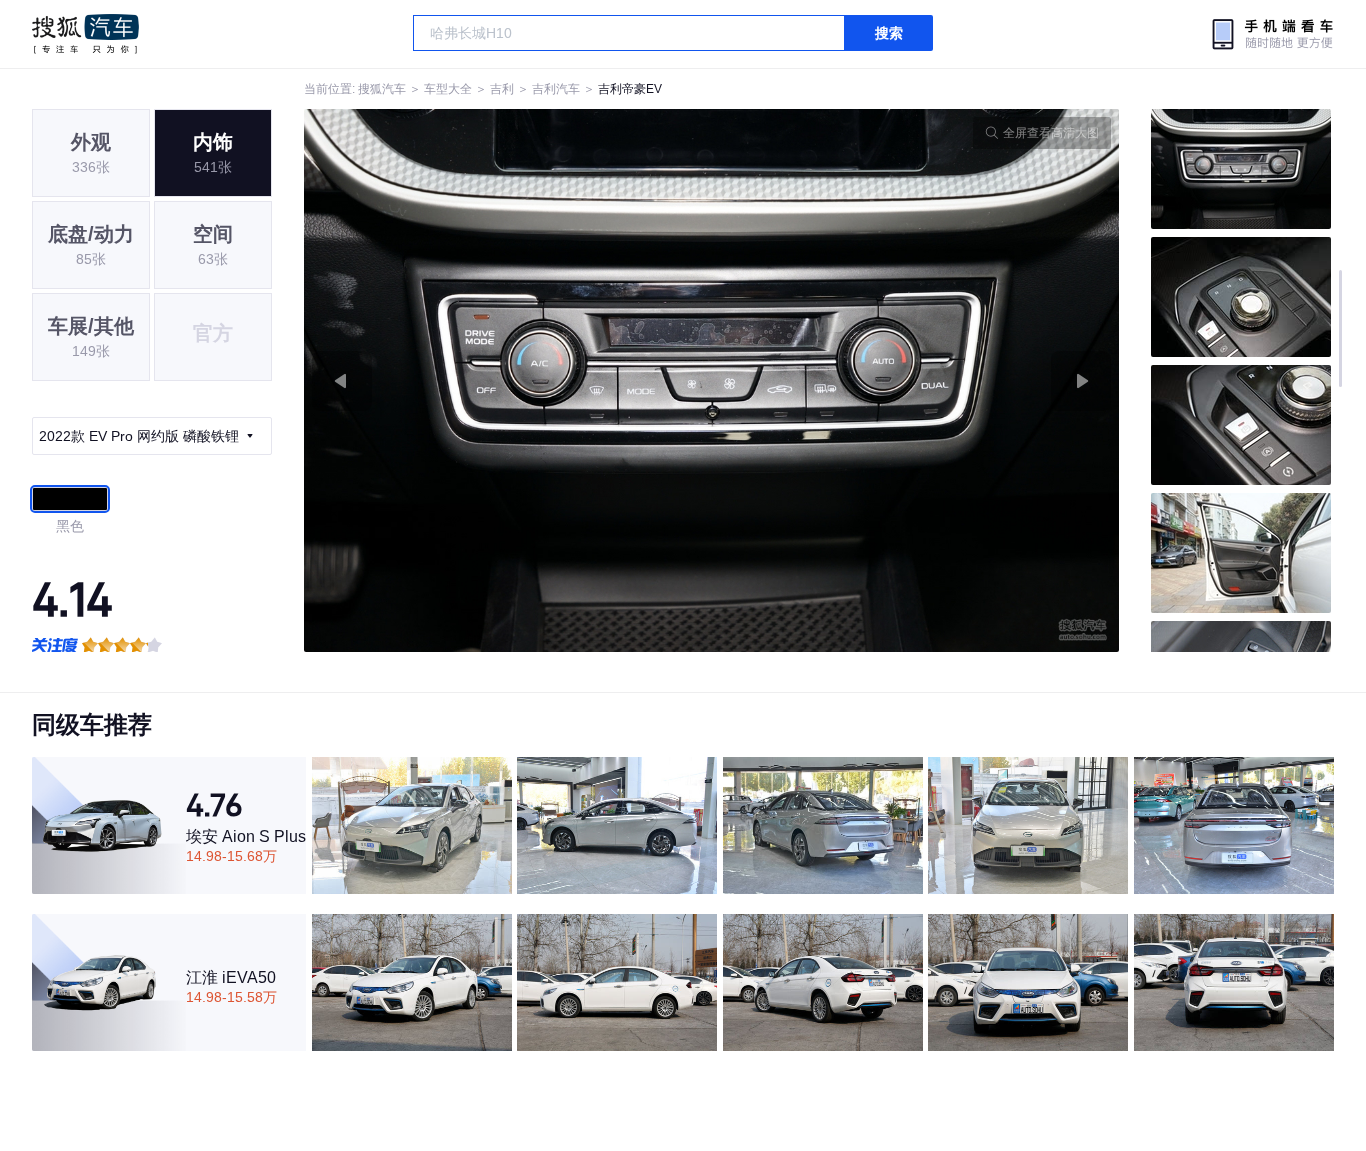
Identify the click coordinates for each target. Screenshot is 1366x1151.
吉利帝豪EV (630, 89)
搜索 (889, 33)
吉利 (502, 89)
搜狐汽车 (85, 34)
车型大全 (448, 89)
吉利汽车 (556, 89)
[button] (508, 380)
